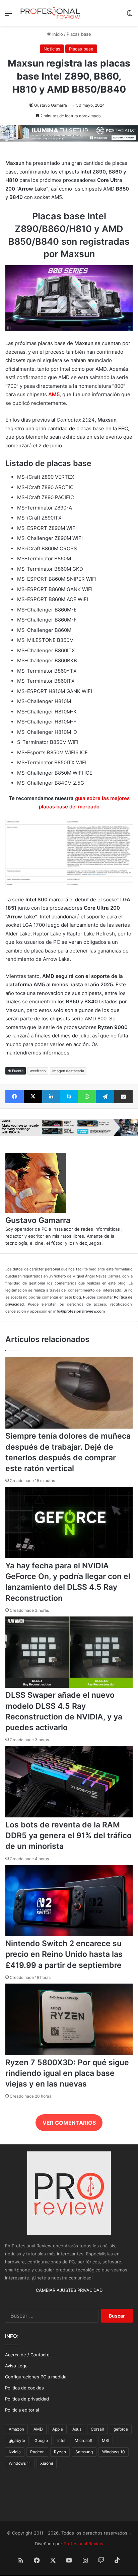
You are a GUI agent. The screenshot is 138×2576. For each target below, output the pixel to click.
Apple (58, 2429)
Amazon (16, 2429)
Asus (77, 2429)
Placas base (79, 34)
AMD (38, 2429)
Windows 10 (114, 2452)
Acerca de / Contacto (27, 2355)
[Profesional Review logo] (50, 13)
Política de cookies (24, 2388)
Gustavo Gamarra (51, 105)
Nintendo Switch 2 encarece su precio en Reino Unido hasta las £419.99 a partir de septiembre (64, 1954)
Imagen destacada (68, 1071)
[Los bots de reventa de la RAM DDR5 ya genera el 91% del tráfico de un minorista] (69, 1816)
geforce (121, 2429)
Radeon (37, 2452)
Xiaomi (47, 2463)
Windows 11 (20, 2463)
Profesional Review (84, 2544)
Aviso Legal (17, 2366)
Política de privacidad (27, 2399)
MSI (106, 2440)
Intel (61, 2440)
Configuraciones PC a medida (36, 2377)
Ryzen (60, 2452)
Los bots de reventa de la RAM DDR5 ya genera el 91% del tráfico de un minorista (68, 1835)
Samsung (84, 2452)
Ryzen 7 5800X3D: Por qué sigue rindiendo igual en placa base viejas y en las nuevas (67, 2073)
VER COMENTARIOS (69, 2123)
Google (41, 2440)
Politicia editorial (22, 2410)
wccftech (38, 1071)
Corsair (97, 2429)
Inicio (57, 34)
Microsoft (84, 2440)
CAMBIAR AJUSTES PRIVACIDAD (69, 2290)
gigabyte (17, 2440)
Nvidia (15, 2452)
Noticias (52, 49)
